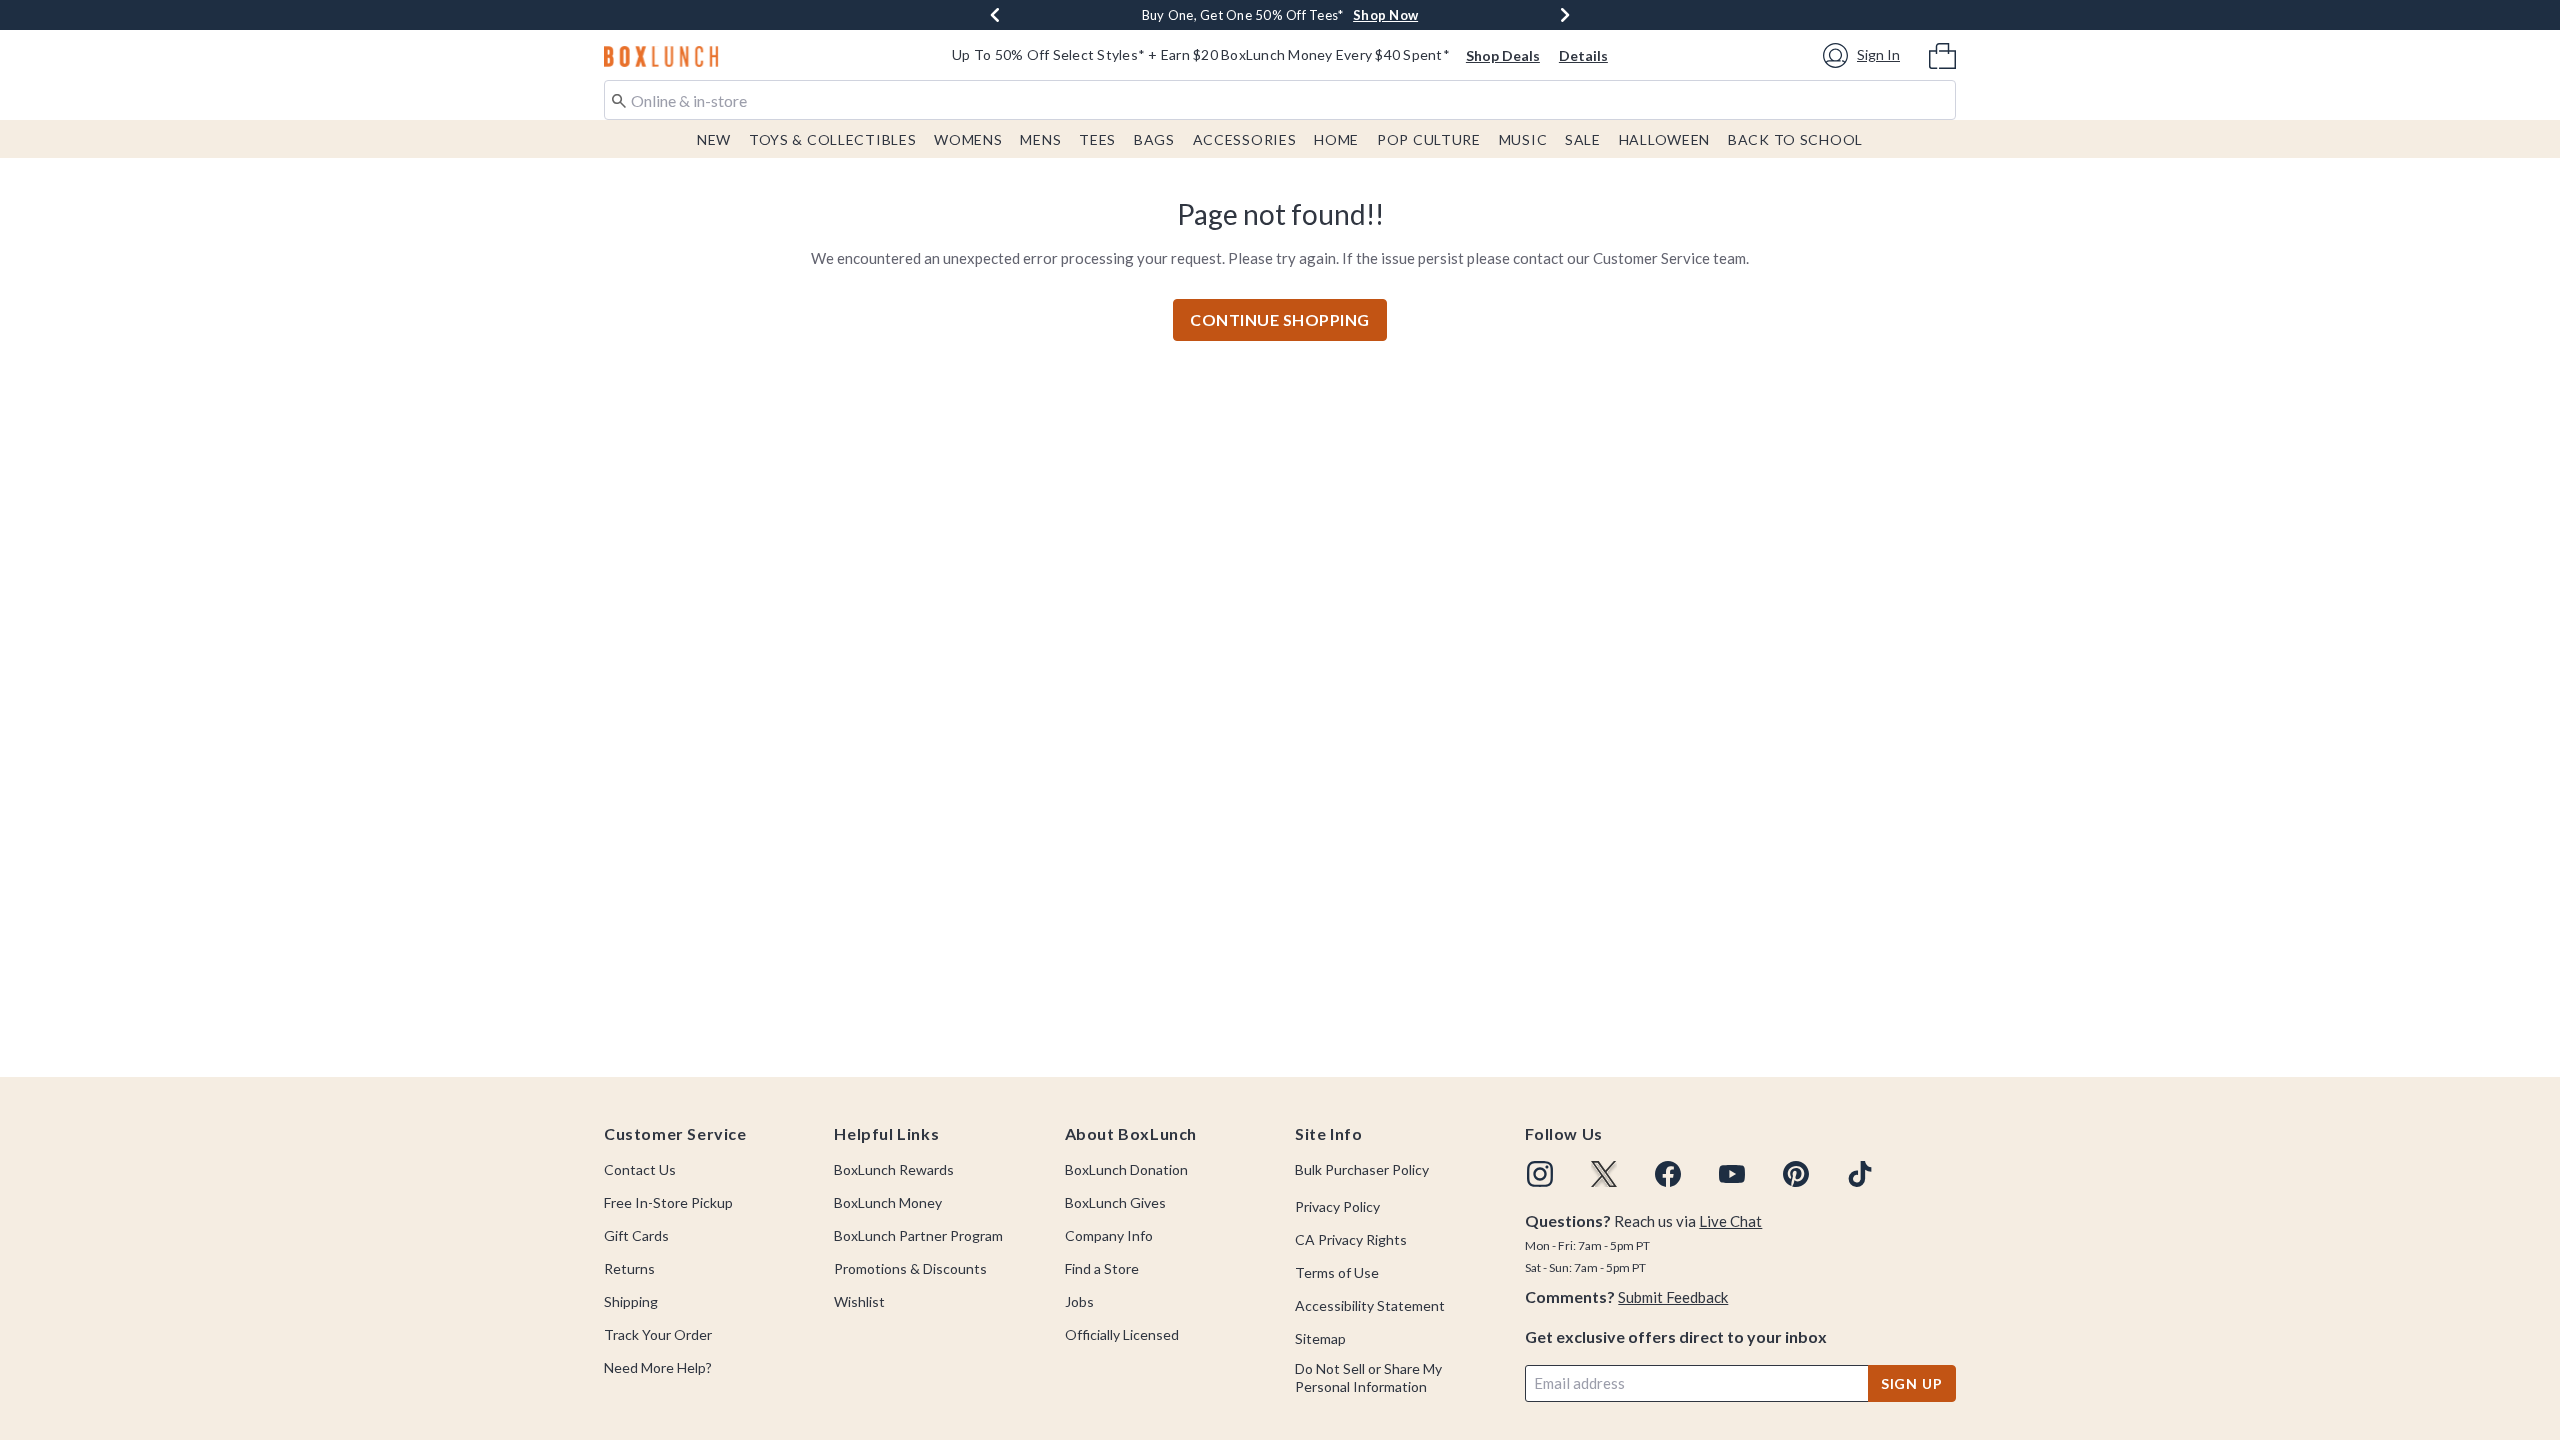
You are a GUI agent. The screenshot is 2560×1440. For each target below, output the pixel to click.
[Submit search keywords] (619, 99)
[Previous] (995, 15)
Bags (1154, 139)
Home (1336, 139)
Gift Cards (636, 1235)
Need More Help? (658, 1367)
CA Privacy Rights (1351, 1239)
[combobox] (1280, 100)
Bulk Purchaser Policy (1362, 1169)
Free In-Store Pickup (668, 1202)
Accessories (1245, 139)
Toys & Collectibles (833, 139)
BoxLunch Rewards (894, 1169)
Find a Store (1102, 1268)
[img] (1540, 1174)
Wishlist (859, 1301)
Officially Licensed (1122, 1334)
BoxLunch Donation (1126, 1169)
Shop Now (1349, 15)
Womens (968, 139)
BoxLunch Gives (1115, 1202)
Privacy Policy (1337, 1206)
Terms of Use (1337, 1272)
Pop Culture (1429, 139)
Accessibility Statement (1370, 1305)
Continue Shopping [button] (1280, 319)
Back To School (1795, 139)
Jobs (1079, 1301)
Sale (1583, 139)
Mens (1040, 139)
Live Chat (1730, 1221)
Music (1523, 139)
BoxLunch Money (888, 1202)
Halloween (1664, 139)
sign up (1912, 1383)
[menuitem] (1942, 54)
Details (1583, 55)
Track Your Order (658, 1334)
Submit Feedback (1673, 1297)
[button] (1864, 55)
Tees (1097, 139)
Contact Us (640, 1169)
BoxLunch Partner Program (918, 1235)
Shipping (631, 1301)
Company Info (1109, 1235)
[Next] (1565, 15)
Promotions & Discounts (910, 1268)
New (714, 139)
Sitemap (1320, 1338)
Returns (629, 1268)
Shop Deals (1503, 55)
